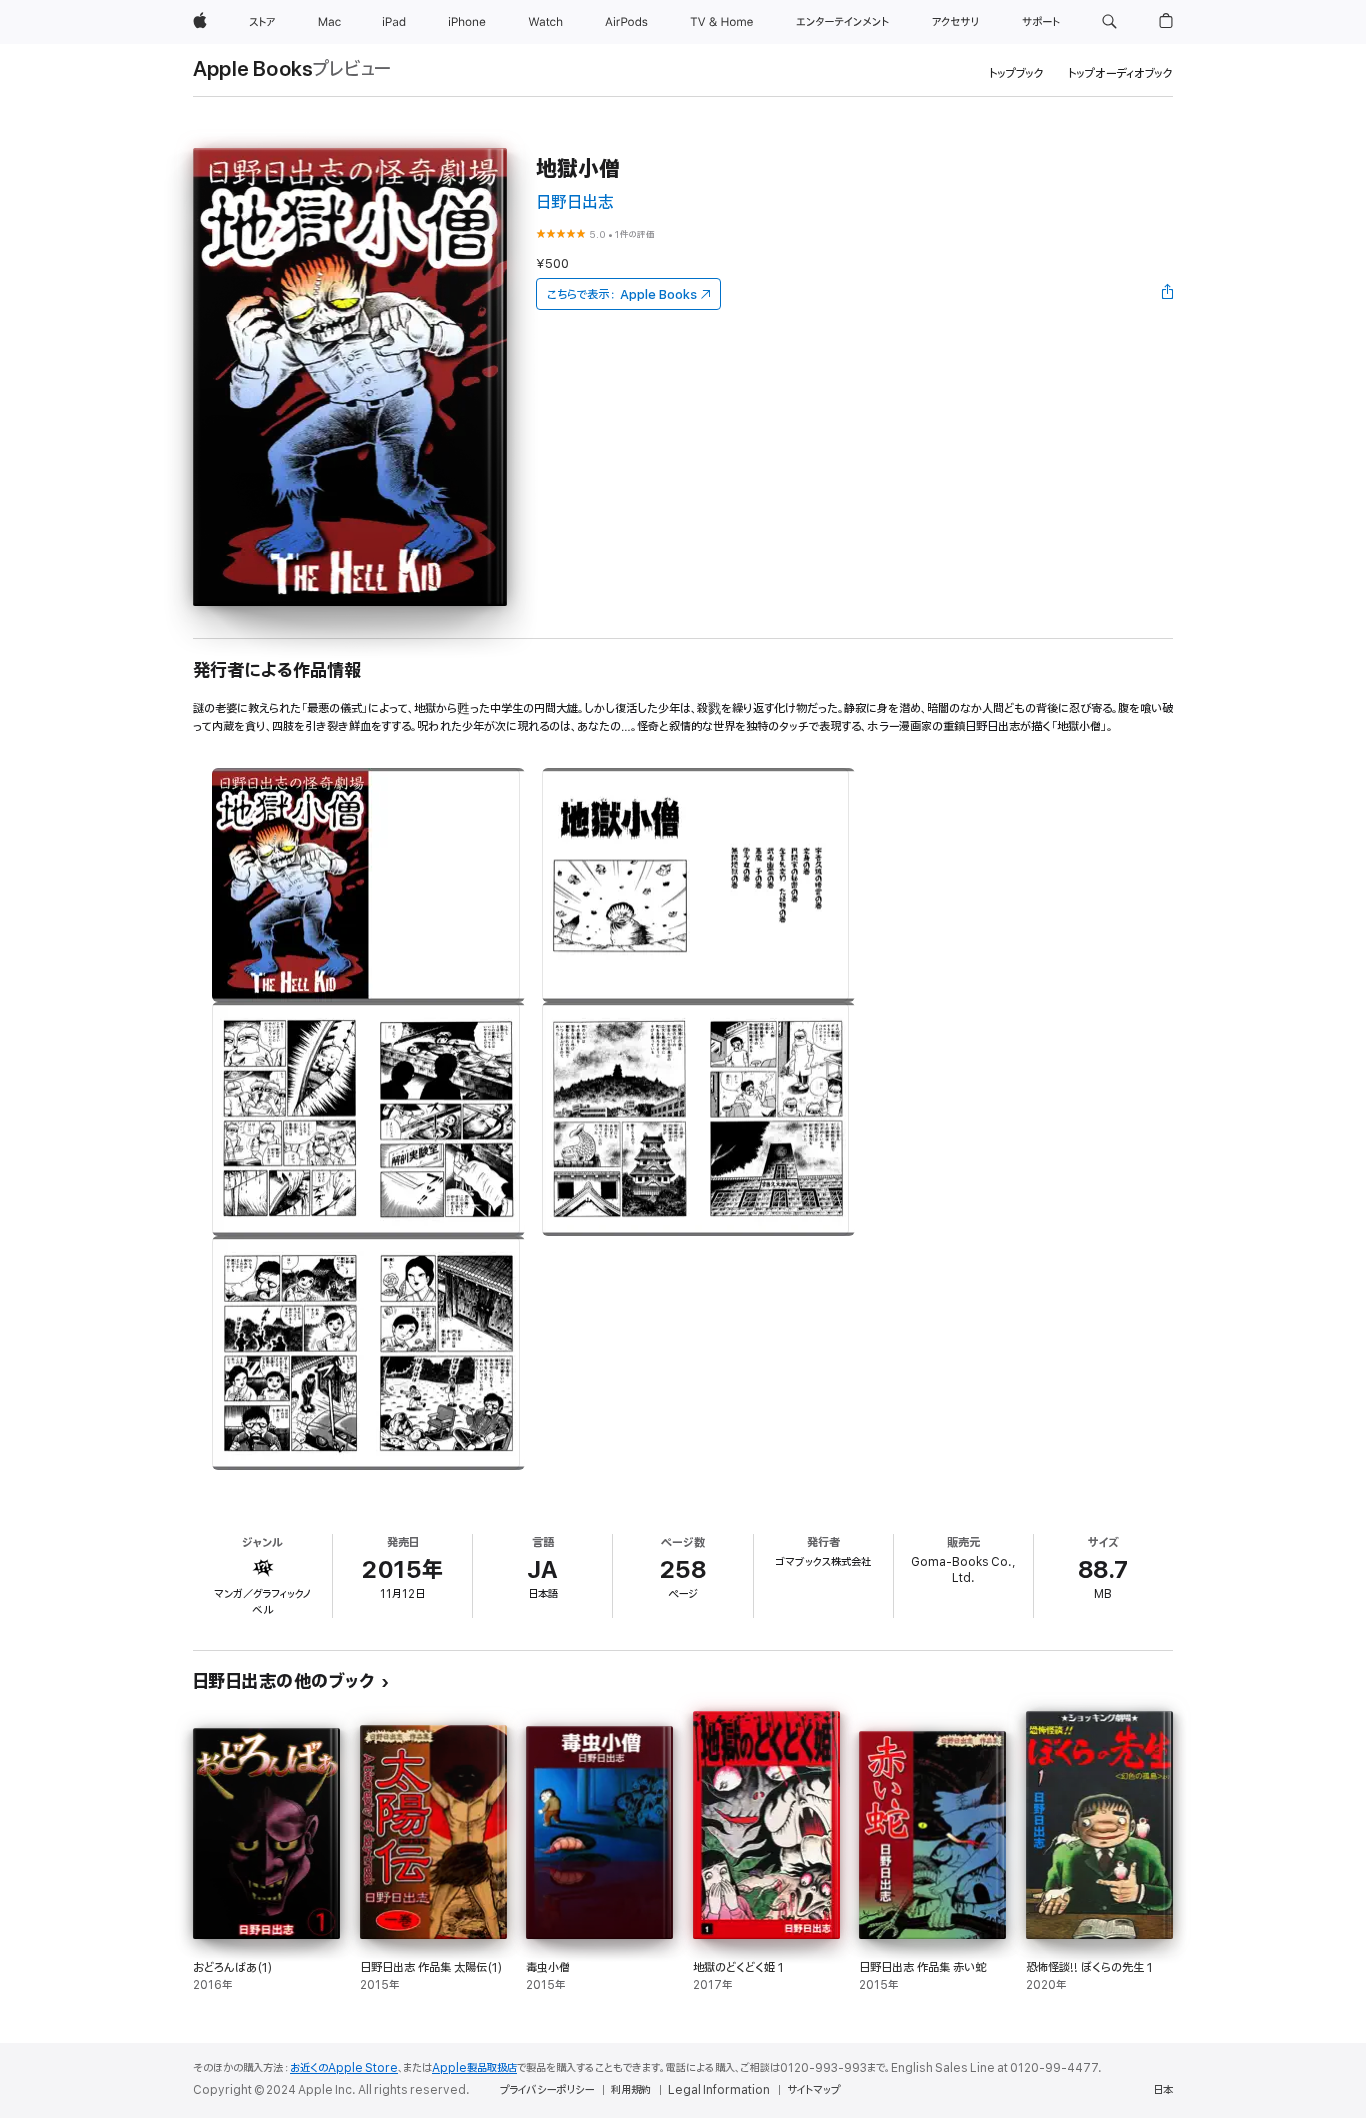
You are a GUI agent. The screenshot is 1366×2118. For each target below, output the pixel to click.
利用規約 (631, 2090)
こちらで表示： (622, 294)
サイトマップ (813, 2090)
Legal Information (719, 2090)
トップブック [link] (1016, 73)
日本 (1163, 2090)
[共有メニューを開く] (1168, 294)
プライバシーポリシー (547, 2090)
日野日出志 (575, 202)
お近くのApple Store (344, 2068)
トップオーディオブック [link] (1120, 73)
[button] (1109, 22)
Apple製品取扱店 (474, 2068)
